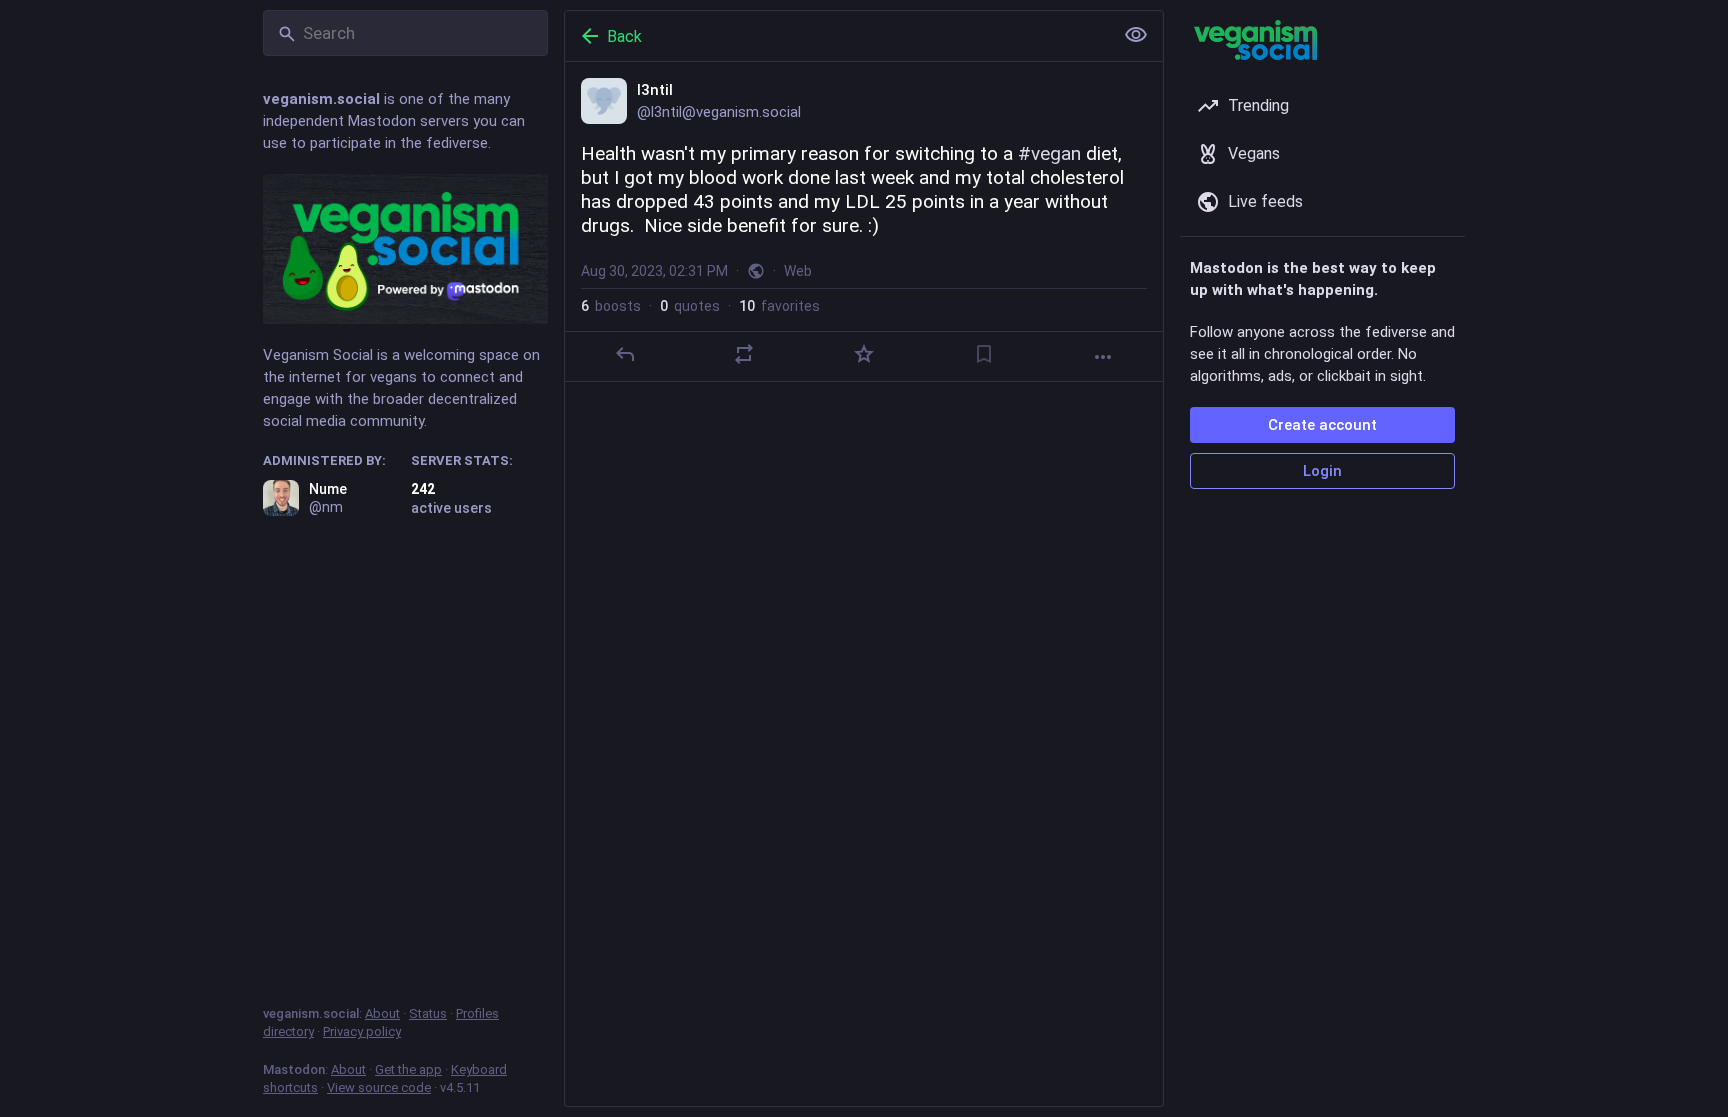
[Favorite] (864, 354)
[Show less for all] (1136, 35)
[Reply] (625, 354)
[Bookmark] (984, 354)
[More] (1103, 357)
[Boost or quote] (744, 354)
